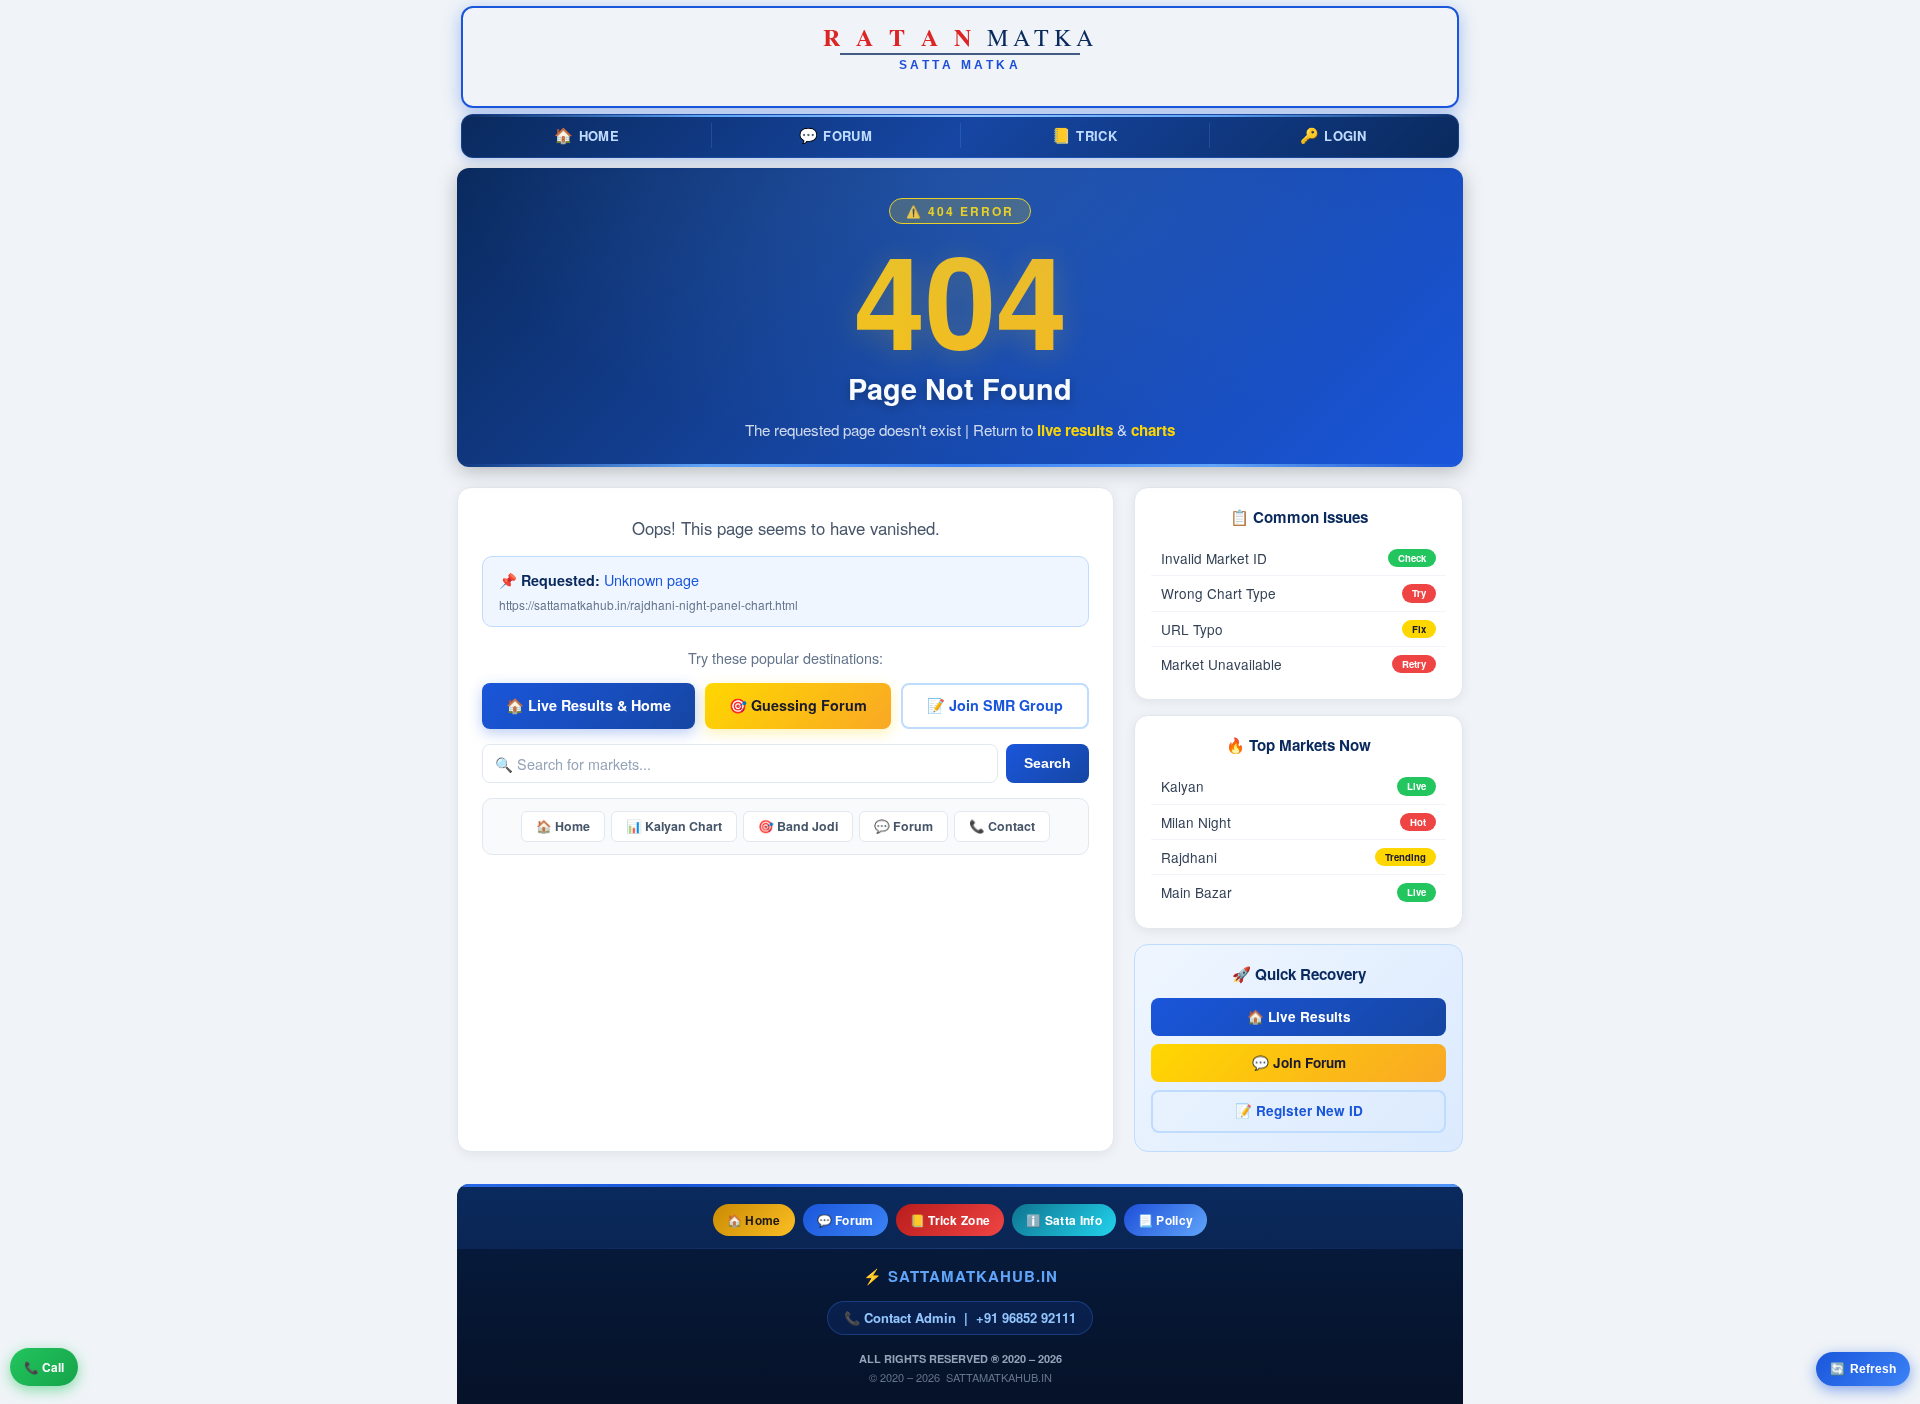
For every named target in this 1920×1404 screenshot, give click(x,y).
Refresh (1863, 1369)
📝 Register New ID (1299, 1110)
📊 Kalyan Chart (674, 826)
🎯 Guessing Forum (798, 705)
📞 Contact (1002, 826)
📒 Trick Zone (950, 1220)
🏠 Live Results (1299, 1016)
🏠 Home (563, 826)
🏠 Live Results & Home (588, 705)
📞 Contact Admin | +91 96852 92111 (960, 1317)
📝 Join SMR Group (995, 705)
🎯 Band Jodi (798, 826)
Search (1047, 763)
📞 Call (44, 1367)
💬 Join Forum (1299, 1062)
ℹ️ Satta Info (1064, 1220)
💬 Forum (903, 826)
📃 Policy (1165, 1220)
